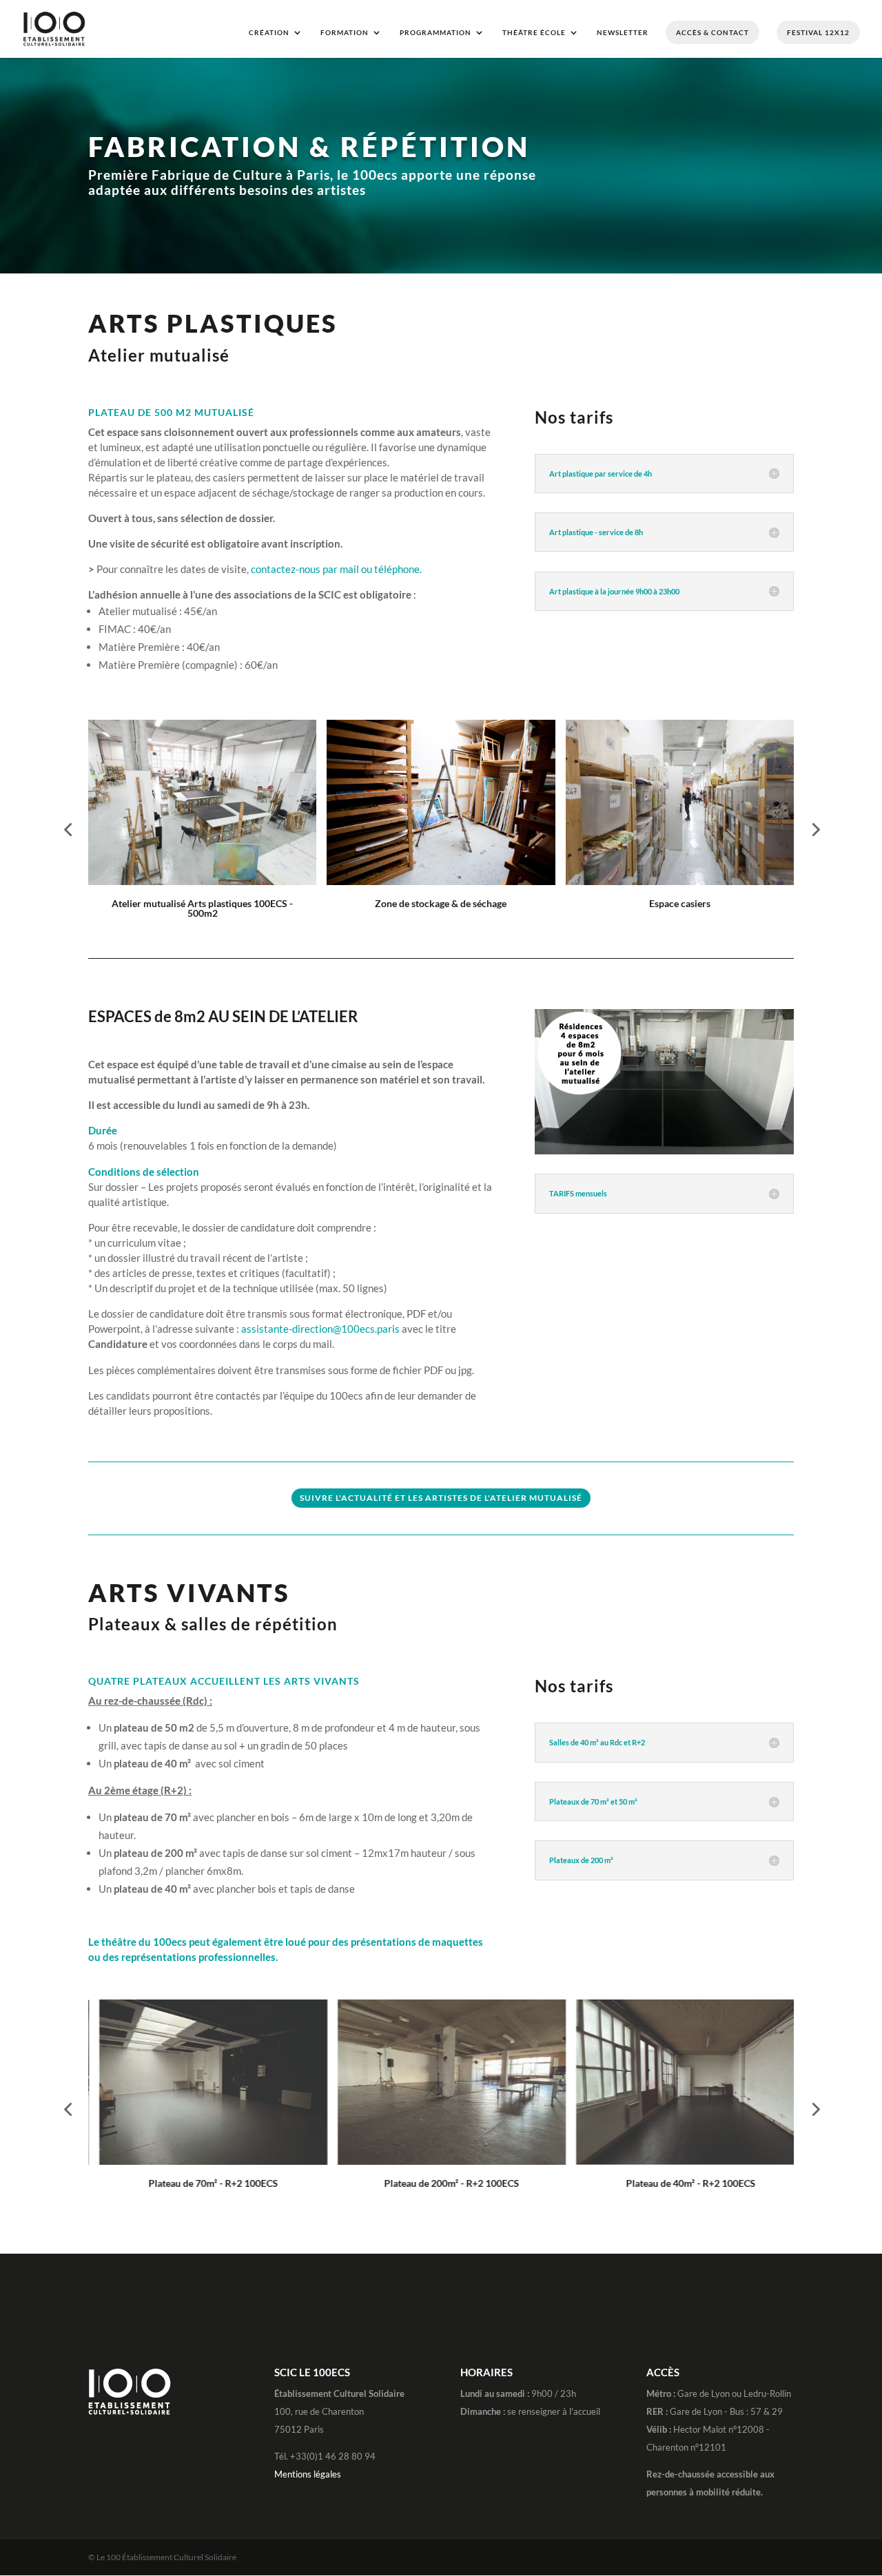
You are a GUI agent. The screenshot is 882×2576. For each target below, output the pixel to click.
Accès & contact (712, 32)
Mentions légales (308, 2474)
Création (269, 32)
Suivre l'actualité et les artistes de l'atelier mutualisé (441, 1498)
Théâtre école (534, 32)
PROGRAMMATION (435, 32)
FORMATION (345, 32)
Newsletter (623, 32)
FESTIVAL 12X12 (818, 32)
